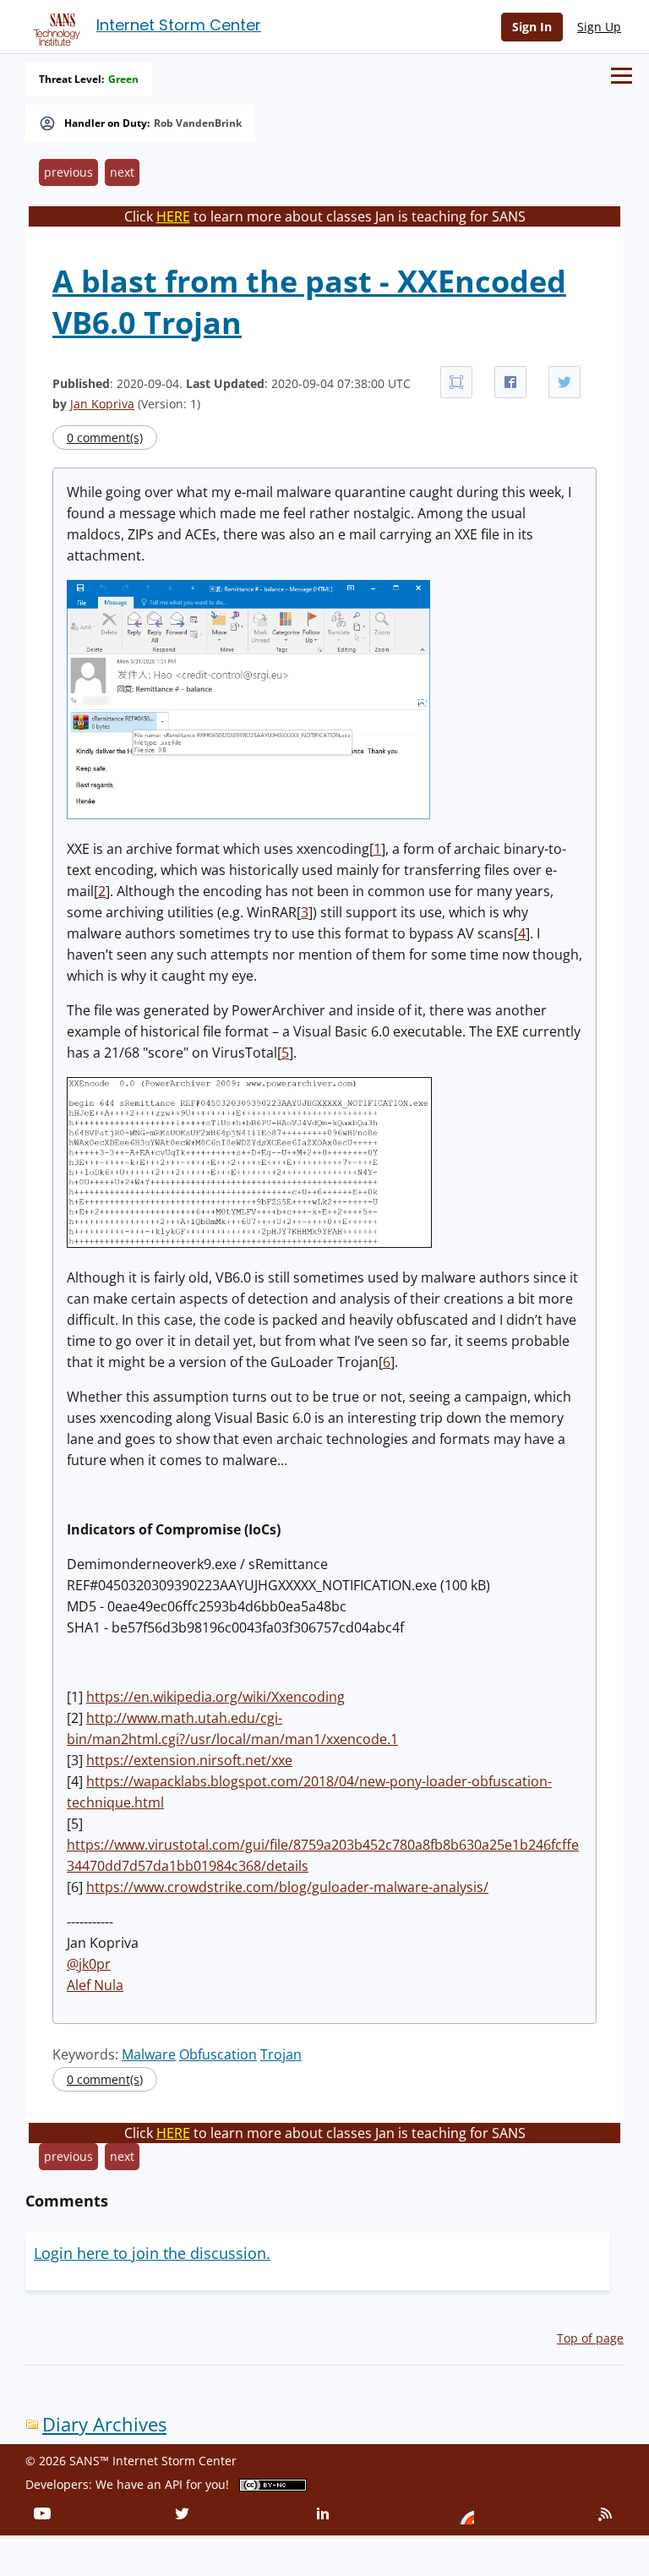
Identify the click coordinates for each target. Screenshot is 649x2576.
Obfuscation (218, 2054)
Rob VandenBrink (198, 123)
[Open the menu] (622, 76)
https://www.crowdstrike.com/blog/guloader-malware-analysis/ (287, 1887)
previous (68, 172)
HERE (173, 216)
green (123, 79)
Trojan (281, 2054)
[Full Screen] (456, 382)
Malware (149, 2054)
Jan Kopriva (102, 404)
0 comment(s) (105, 438)
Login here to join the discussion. (152, 2253)
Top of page (590, 2338)
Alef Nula (95, 1985)
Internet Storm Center (179, 25)
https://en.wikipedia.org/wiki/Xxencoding (215, 1697)
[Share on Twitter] (564, 382)
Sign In (532, 27)
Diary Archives (104, 2424)
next (122, 172)
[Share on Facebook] (510, 382)
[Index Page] (54, 26)
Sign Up (599, 27)
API (174, 2484)
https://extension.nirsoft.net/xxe (189, 1760)
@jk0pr (89, 1964)
